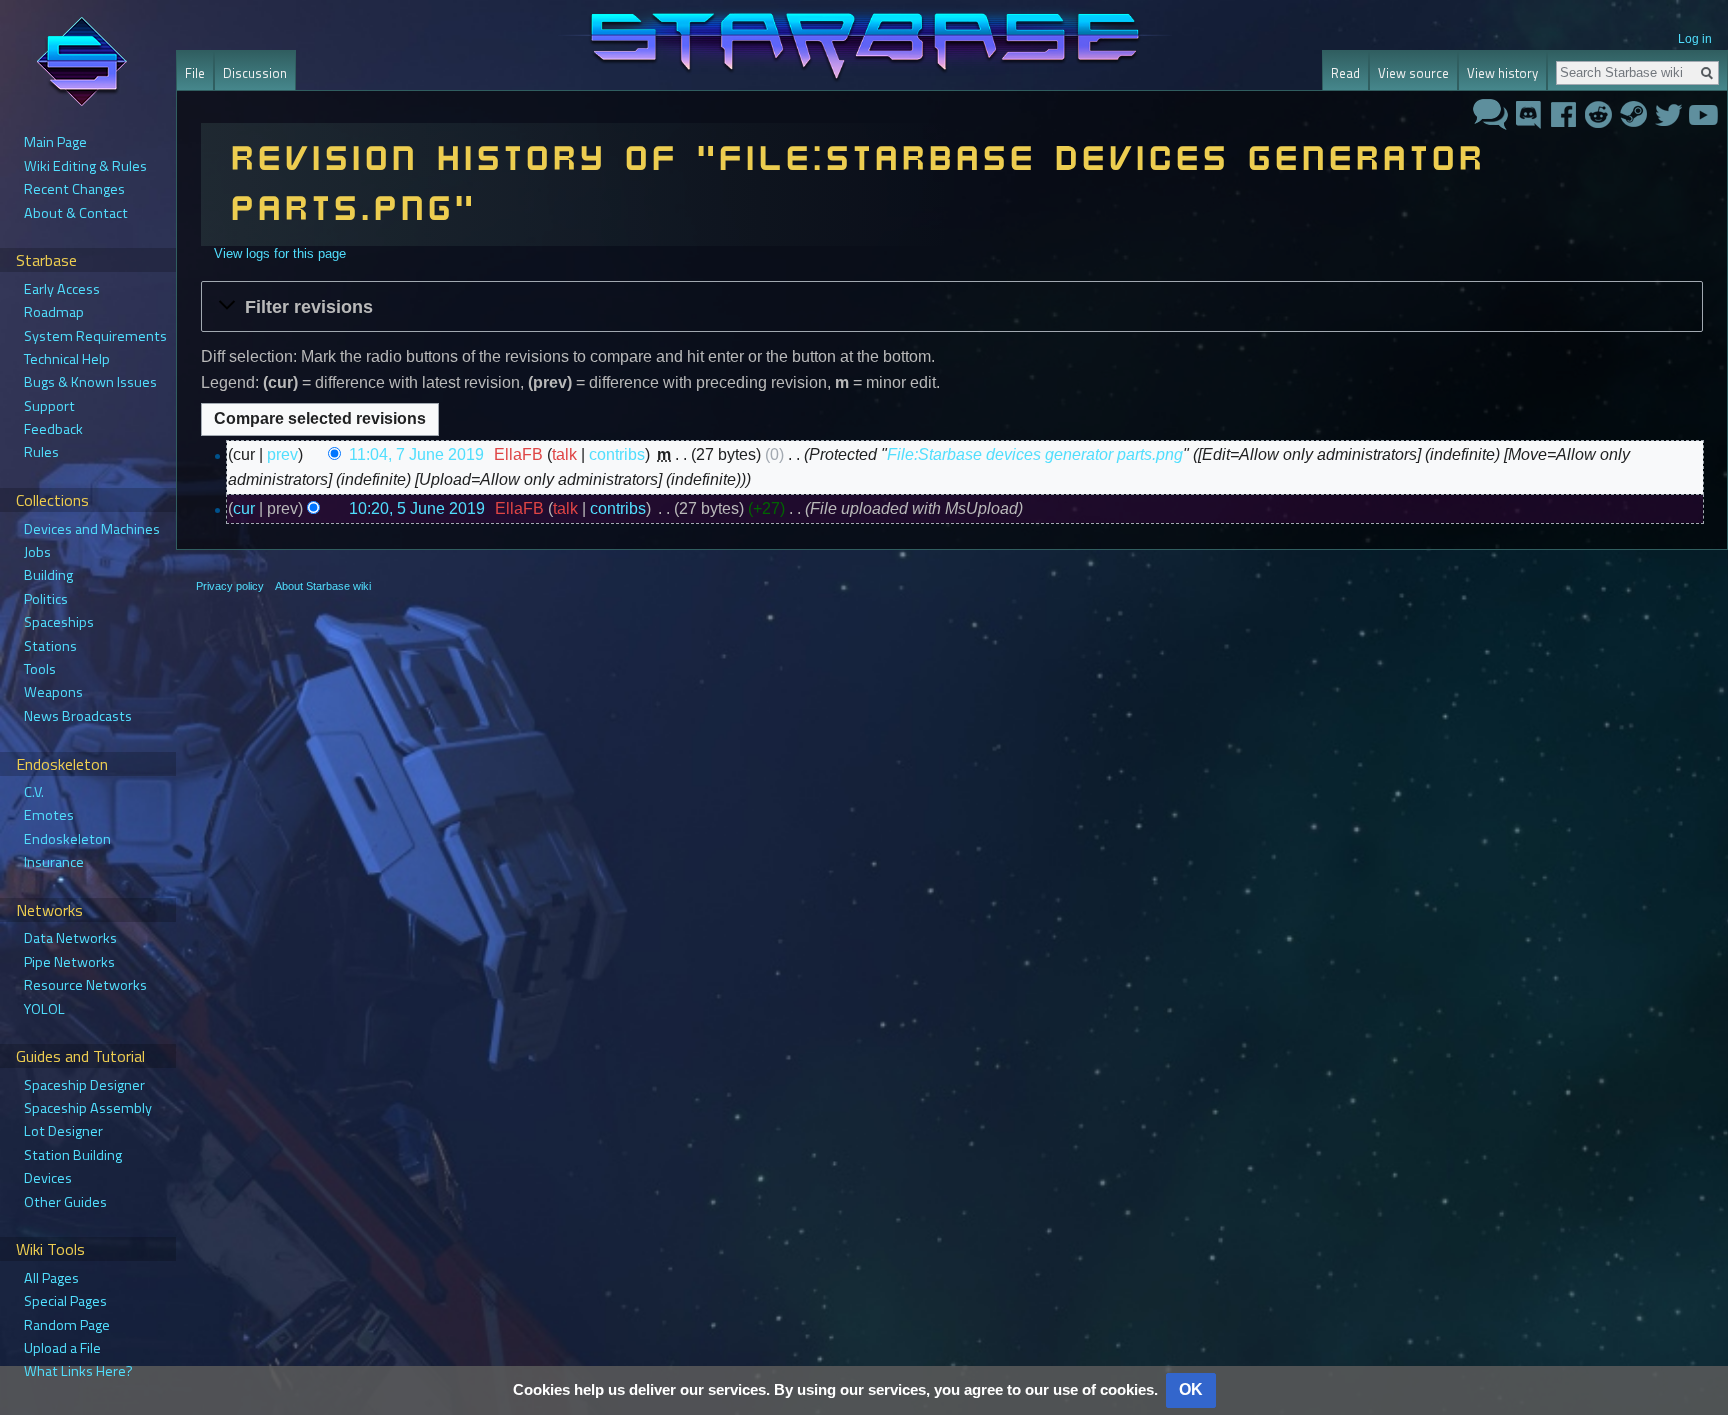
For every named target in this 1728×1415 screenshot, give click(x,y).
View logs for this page (280, 253)
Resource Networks (85, 985)
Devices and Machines (92, 529)
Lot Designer (63, 1131)
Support (49, 406)
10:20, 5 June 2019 (417, 508)
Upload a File (62, 1348)
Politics (46, 599)
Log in (1695, 39)
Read (1345, 73)
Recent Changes (74, 189)
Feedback (53, 429)
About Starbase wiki (323, 586)
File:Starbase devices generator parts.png (1035, 454)
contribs (617, 454)
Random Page (67, 1325)
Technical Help (67, 359)
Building (48, 575)
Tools (40, 669)
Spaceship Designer (84, 1085)
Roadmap (54, 312)
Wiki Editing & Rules (85, 166)
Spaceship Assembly (88, 1108)
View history (1502, 73)
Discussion (255, 73)
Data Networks (70, 938)
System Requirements (95, 336)
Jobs (37, 552)
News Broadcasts (78, 716)
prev (282, 454)
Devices (48, 1178)
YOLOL (44, 1009)
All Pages (51, 1278)
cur (244, 508)
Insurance (54, 862)
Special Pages (65, 1301)
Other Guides (65, 1202)
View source (1413, 73)
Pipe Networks (69, 962)
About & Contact (76, 213)
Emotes (49, 815)
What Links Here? (78, 1371)
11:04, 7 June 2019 (416, 454)
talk (564, 454)
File (195, 73)
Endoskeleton (67, 839)
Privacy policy (230, 586)
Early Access (62, 289)
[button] (952, 306)
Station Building (73, 1155)
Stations (50, 646)
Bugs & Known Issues (90, 382)
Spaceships (59, 622)
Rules (41, 452)
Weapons (53, 692)
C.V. (34, 792)
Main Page (55, 142)
